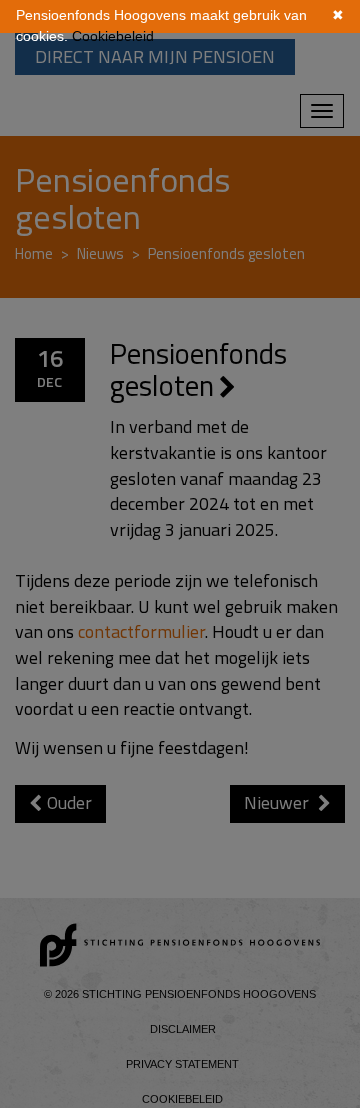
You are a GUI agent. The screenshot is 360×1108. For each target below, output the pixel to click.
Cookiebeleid (113, 36)
